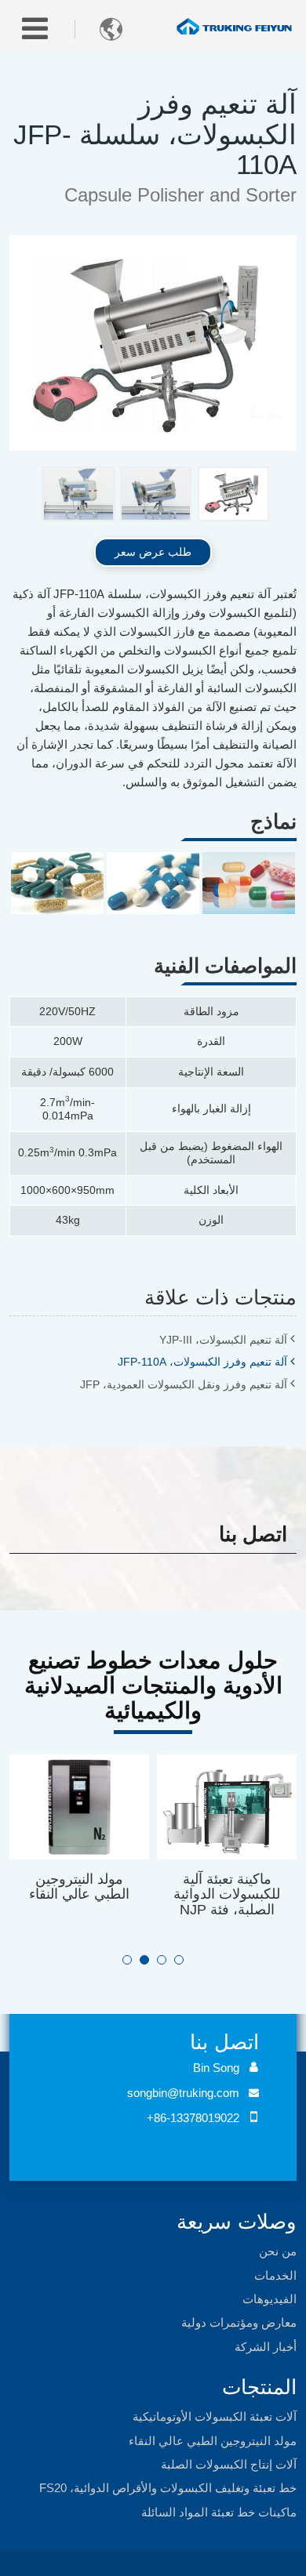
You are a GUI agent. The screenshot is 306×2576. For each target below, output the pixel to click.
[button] (127, 1960)
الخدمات (275, 2275)
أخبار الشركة (266, 2347)
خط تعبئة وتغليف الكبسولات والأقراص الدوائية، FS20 (168, 2488)
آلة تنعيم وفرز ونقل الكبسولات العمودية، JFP (184, 1384)
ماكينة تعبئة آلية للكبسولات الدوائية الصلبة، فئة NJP (227, 1894)
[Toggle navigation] (35, 29)
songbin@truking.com (183, 2093)
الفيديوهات (270, 2299)
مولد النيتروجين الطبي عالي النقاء (79, 1887)
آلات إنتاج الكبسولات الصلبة (229, 2464)
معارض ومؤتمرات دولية (239, 2322)
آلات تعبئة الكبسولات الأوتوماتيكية (215, 2416)
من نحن (278, 2251)
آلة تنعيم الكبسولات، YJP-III (223, 1340)
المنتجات (259, 2387)
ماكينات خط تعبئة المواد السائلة (219, 2512)
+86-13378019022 (193, 2118)
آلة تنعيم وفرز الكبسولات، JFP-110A (202, 1362)
